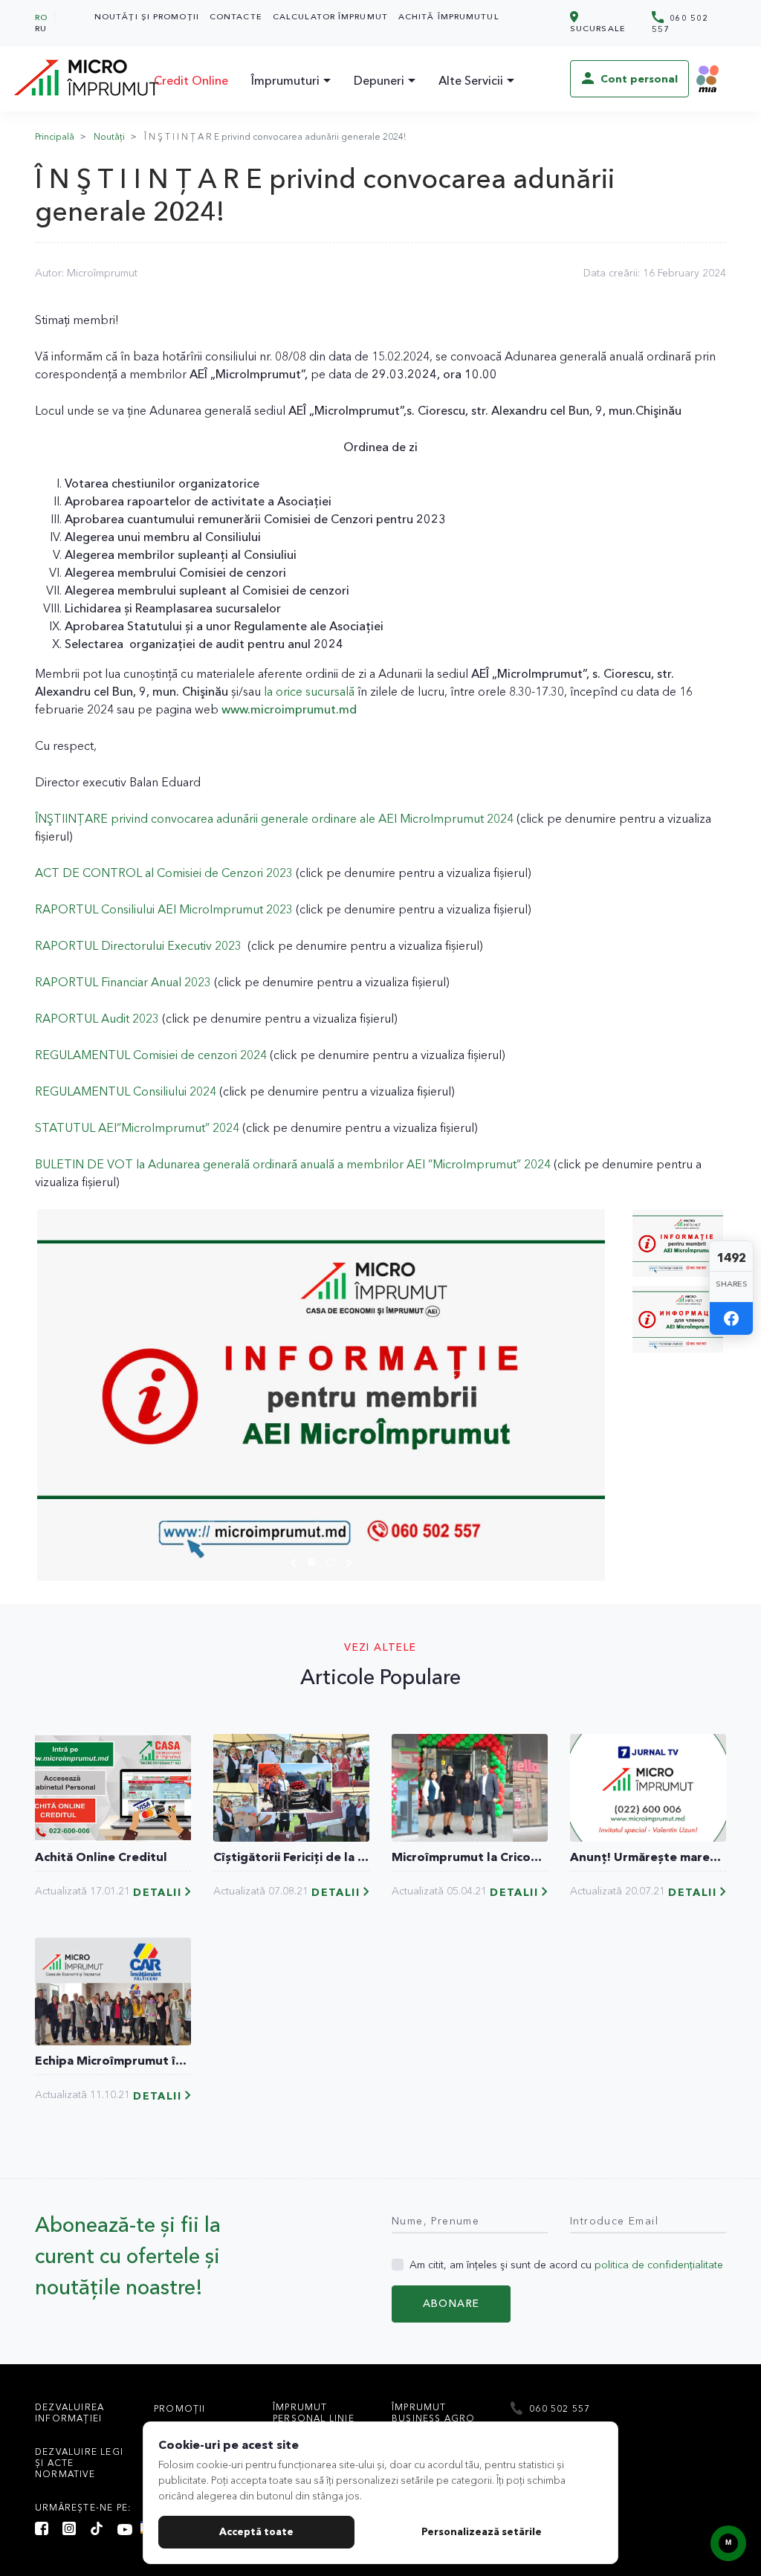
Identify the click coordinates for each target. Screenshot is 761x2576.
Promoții (180, 2408)
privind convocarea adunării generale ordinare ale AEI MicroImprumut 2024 (311, 818)
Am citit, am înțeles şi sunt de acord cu (566, 2265)
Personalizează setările (482, 2531)
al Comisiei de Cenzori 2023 (217, 873)
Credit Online (191, 80)
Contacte (236, 16)
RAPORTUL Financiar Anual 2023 (124, 982)
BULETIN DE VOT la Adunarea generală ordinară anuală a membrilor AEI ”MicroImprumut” (278, 1164)
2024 (252, 1055)
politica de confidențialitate (659, 2265)
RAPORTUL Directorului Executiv (123, 945)
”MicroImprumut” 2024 (178, 1127)
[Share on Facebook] (731, 1318)
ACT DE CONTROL (88, 873)
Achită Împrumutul (449, 16)
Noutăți (109, 136)
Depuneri (379, 80)
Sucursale (598, 28)
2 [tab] (334, 1564)
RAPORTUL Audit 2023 (97, 1018)
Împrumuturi (285, 80)
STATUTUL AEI (76, 1127)
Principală (55, 136)
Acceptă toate (256, 2531)
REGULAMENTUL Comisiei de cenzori (136, 1055)
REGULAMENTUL (82, 1091)
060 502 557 (680, 23)
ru (41, 28)
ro (41, 17)
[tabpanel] (321, 1395)
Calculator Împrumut (330, 16)
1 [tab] (315, 1564)
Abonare (451, 2303)
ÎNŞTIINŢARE (71, 818)
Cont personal (638, 79)
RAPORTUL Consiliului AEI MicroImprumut (149, 909)
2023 (278, 909)
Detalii (157, 1893)
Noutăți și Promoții (147, 16)
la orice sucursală (309, 691)
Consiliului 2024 (173, 1091)
